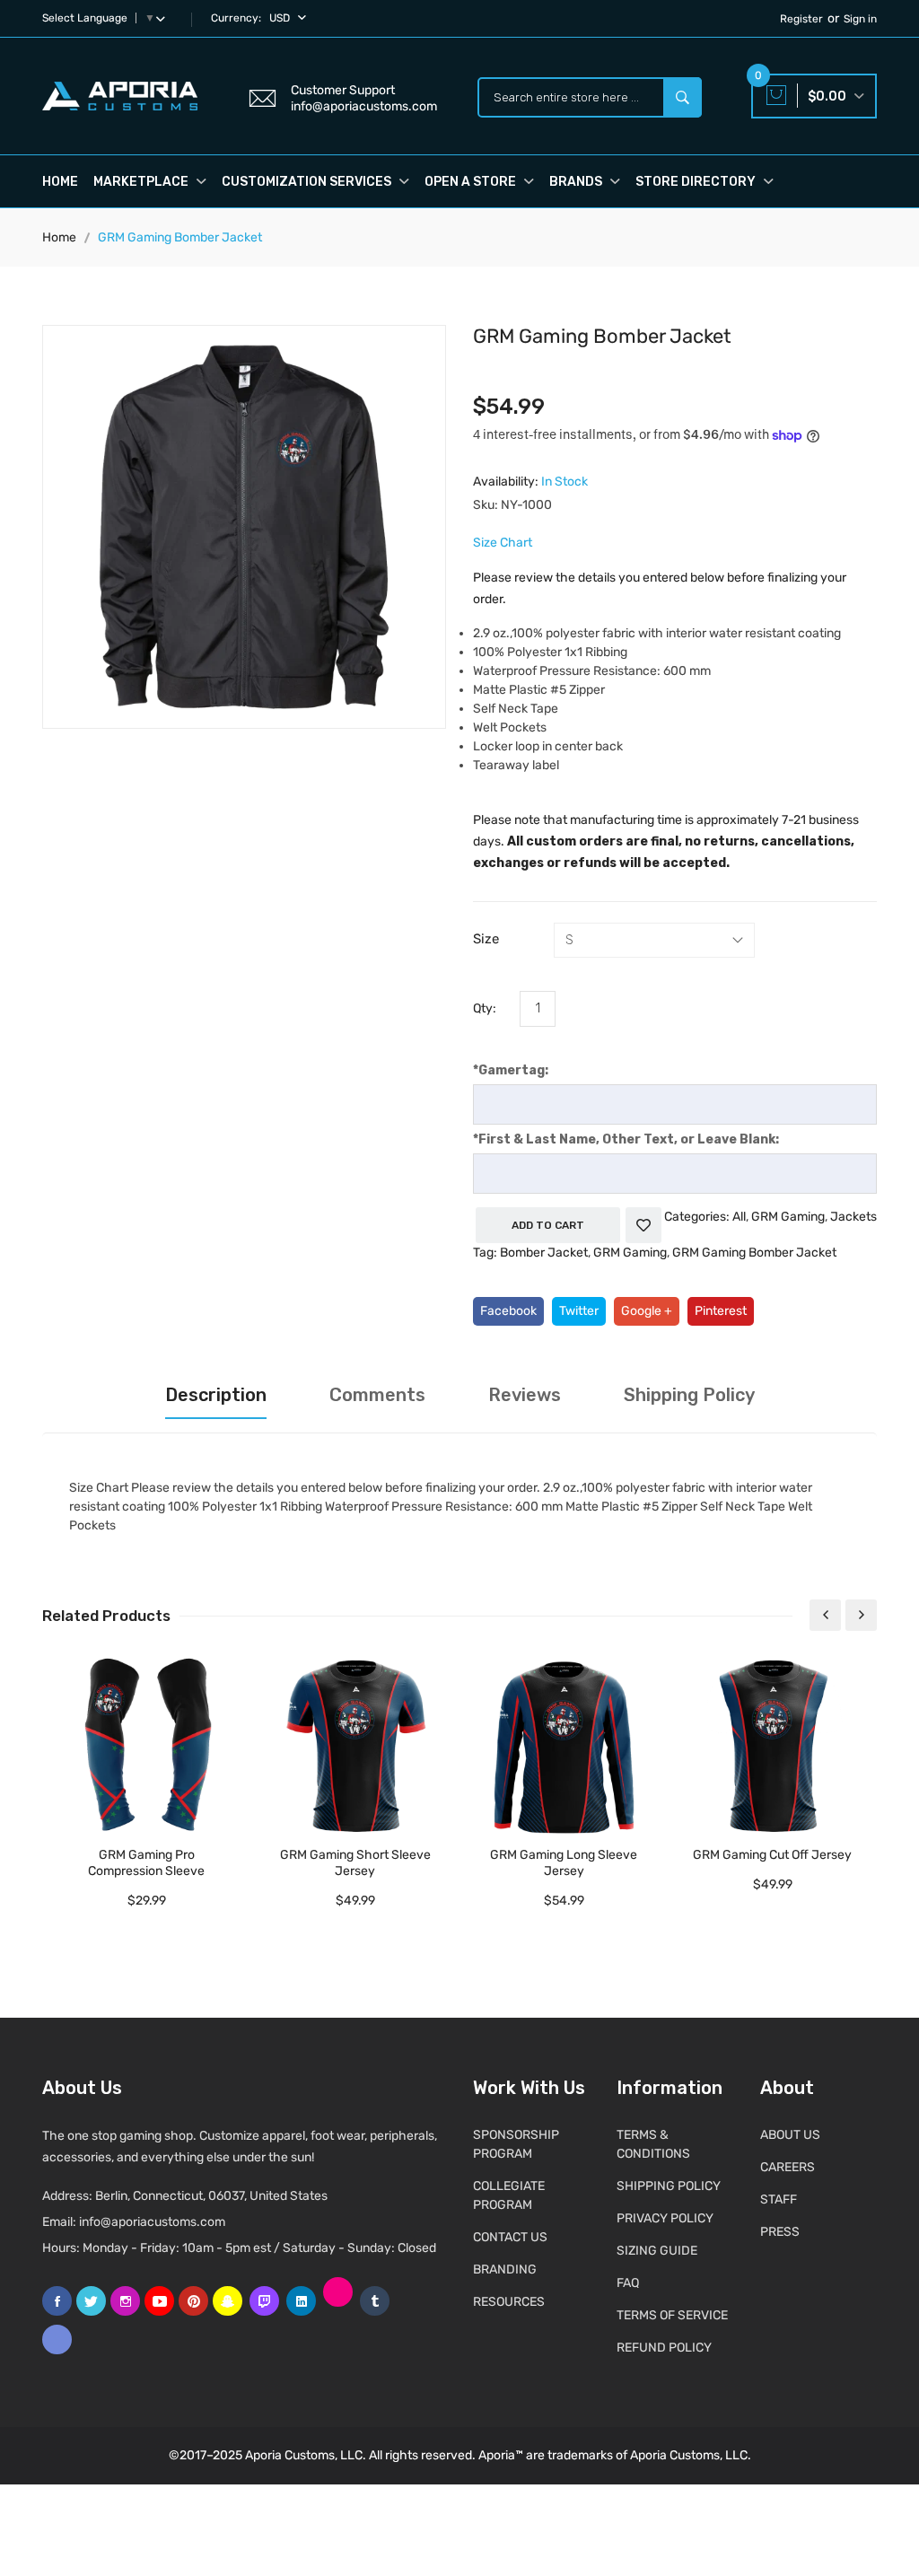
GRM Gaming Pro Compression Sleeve (146, 1863)
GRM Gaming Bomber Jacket (754, 1253)
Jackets (853, 1217)
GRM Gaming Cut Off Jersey (772, 1855)
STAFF (779, 2199)
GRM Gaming (788, 1217)
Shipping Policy (689, 1395)
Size (486, 939)
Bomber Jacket (544, 1253)
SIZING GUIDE (657, 2251)
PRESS (780, 2232)
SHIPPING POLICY (669, 2186)
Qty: (485, 1008)
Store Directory (697, 182)
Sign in (860, 19)
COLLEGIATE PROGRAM (509, 2195)
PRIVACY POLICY (665, 2218)
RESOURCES (509, 2302)
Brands (577, 182)
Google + (647, 1311)
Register (801, 19)
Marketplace (142, 182)
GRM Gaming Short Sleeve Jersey (355, 1863)
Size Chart (503, 543)
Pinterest (721, 1311)
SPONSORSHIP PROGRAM (516, 2144)
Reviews (525, 1395)
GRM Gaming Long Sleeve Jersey (564, 1863)
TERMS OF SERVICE (672, 2315)
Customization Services (308, 182)
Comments (377, 1395)
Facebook (508, 1311)
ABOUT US (790, 2135)
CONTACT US (510, 2237)
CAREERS (788, 2167)
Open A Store (472, 182)
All (739, 1217)
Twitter (579, 1311)
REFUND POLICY (664, 2348)
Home (60, 182)
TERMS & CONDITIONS (653, 2144)
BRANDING (505, 2269)
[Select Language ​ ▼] (164, 18)
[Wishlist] (643, 1225)
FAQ (628, 2283)
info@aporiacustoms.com (152, 2222)
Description (216, 1395)
